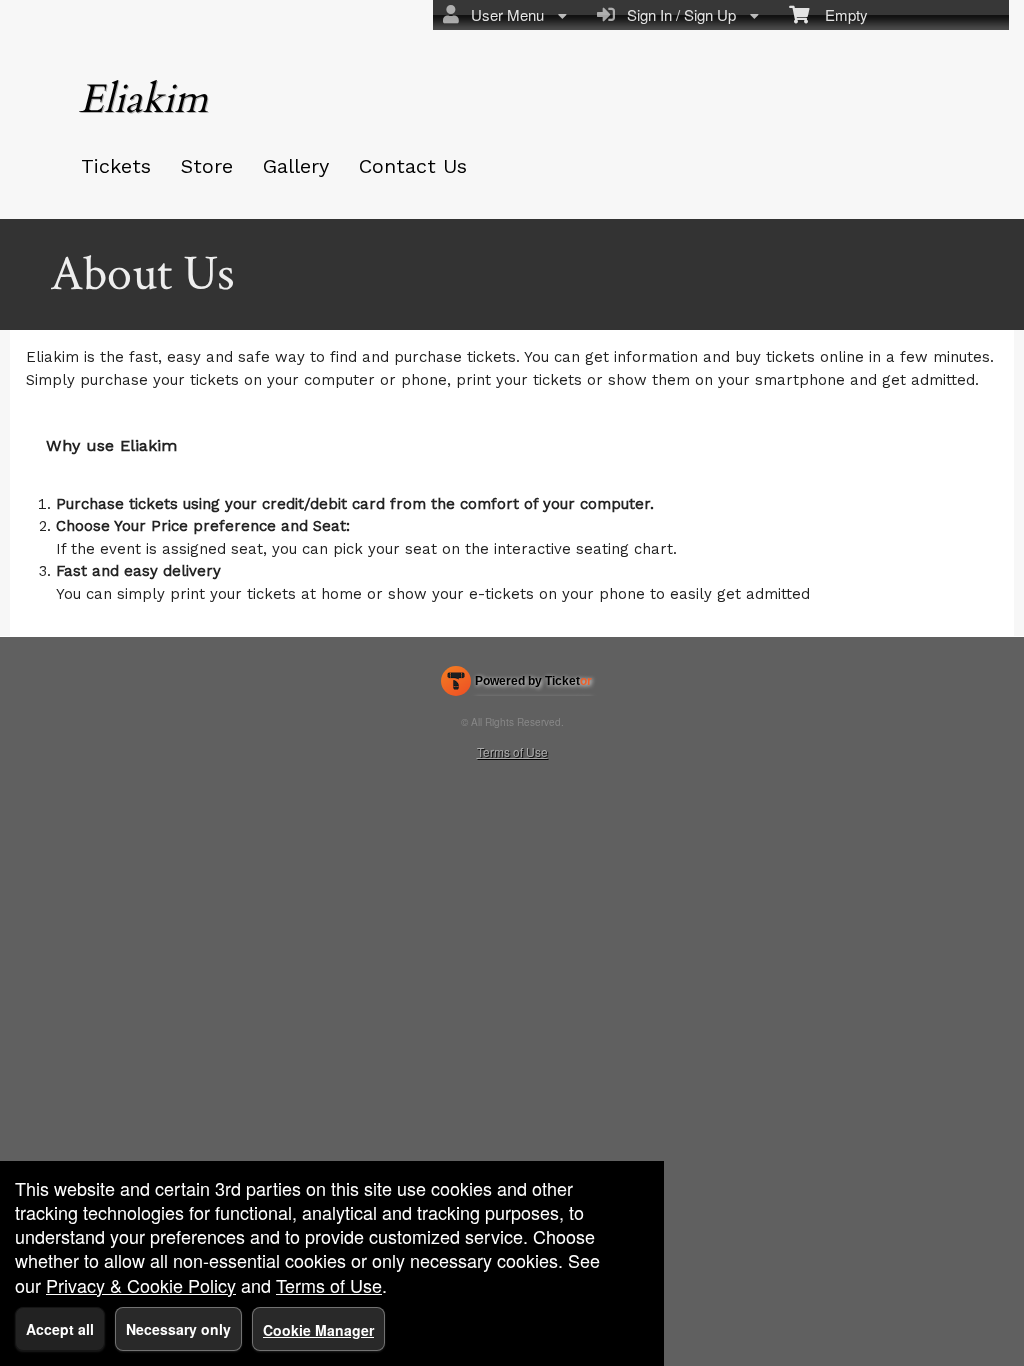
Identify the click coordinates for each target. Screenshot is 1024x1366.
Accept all (60, 1329)
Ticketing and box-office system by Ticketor (516, 685)
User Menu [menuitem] (503, 14)
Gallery (296, 166)
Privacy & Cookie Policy (141, 1285)
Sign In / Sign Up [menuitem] (677, 14)
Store (207, 166)
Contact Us (413, 166)
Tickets (116, 166)
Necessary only (178, 1329)
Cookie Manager (318, 1330)
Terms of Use (512, 751)
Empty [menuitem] (838, 14)
